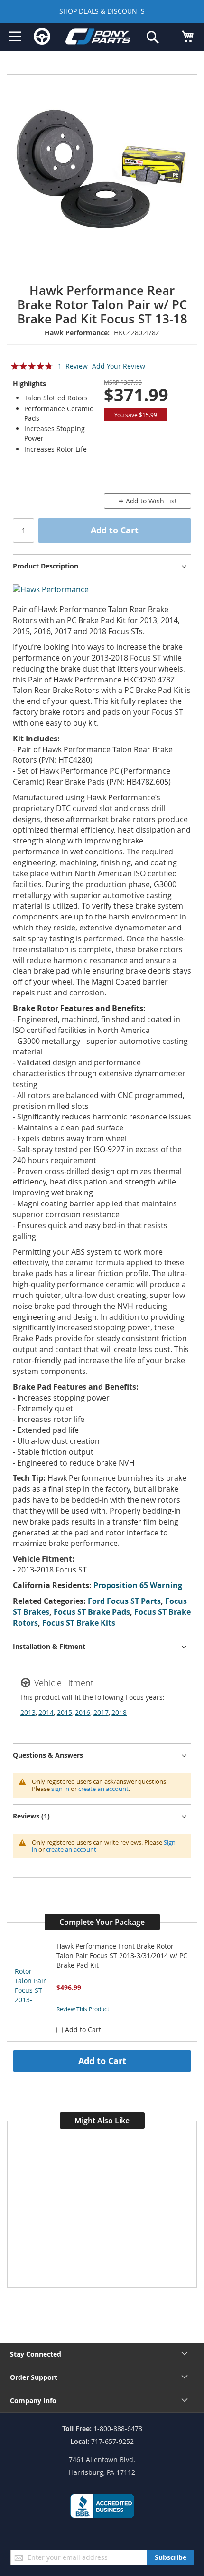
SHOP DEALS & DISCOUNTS (102, 11)
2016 (83, 1712)
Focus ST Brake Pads (92, 1612)
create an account (103, 1789)
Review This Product (83, 2009)
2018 (119, 1712)
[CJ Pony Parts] (98, 38)
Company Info (33, 2401)
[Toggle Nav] (15, 37)
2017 (101, 1712)
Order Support (34, 2377)
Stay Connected (36, 2354)
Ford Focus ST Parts (124, 1601)
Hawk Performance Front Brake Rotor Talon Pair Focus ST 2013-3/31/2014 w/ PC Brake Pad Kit (122, 1956)
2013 (28, 1712)
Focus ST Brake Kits (79, 1623)
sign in (60, 1789)
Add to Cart (102, 2061)
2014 (46, 1712)
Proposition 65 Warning (138, 1585)
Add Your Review (119, 366)
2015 (65, 1712)
